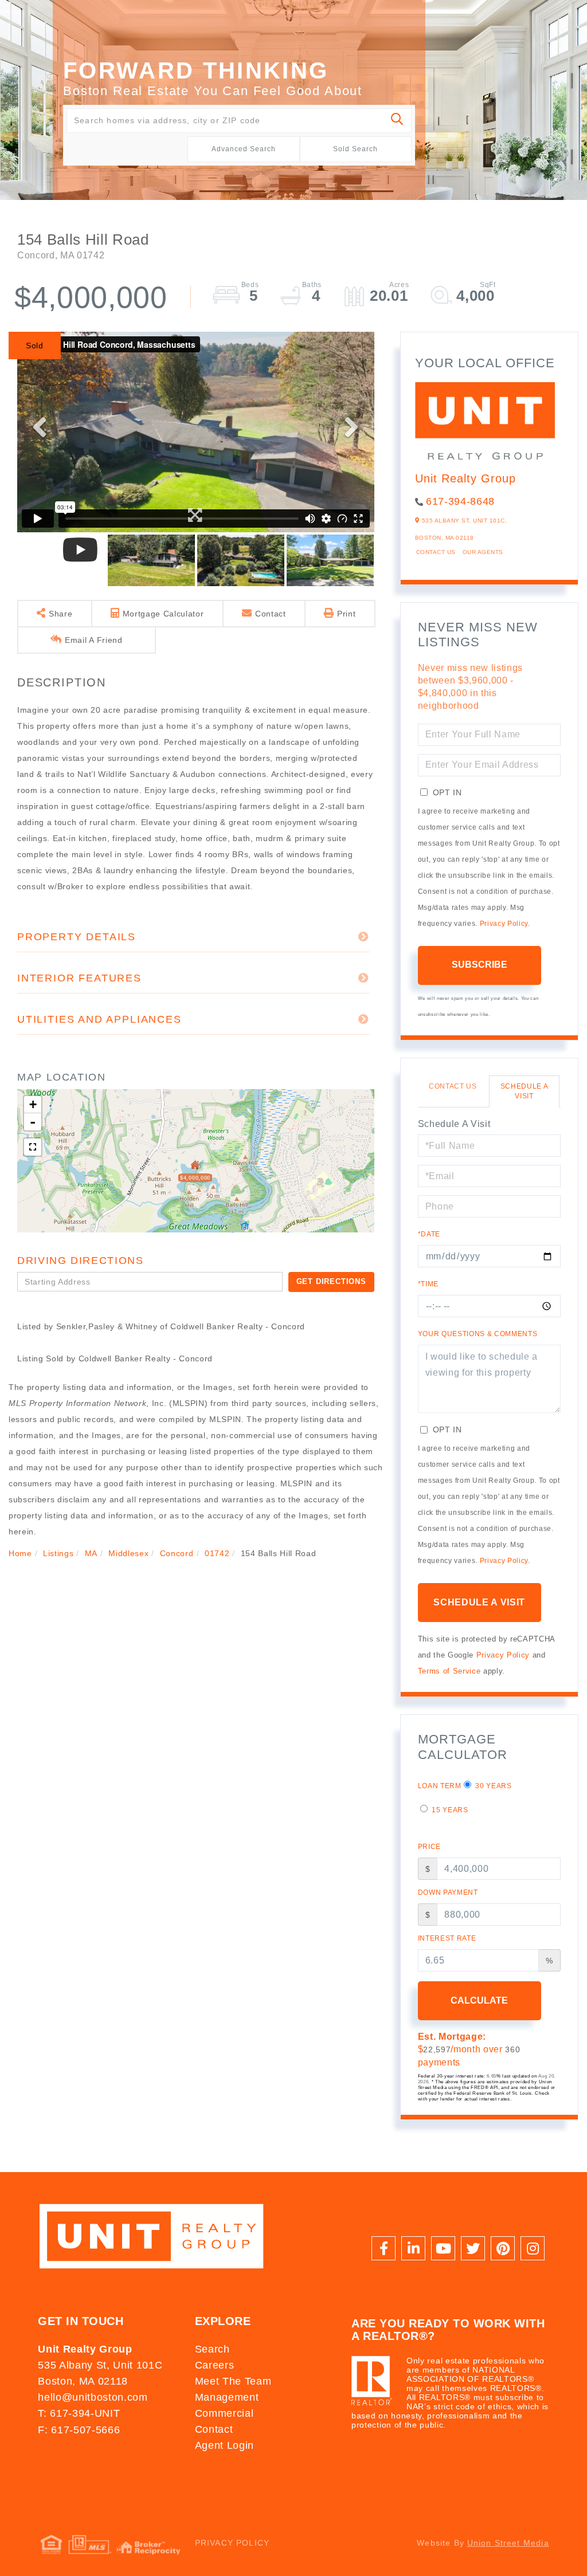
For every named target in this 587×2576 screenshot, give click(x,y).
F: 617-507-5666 (79, 2430)
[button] (398, 121)
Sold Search (355, 149)
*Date (429, 1234)
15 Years (449, 1810)
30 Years (493, 1786)
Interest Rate (447, 1938)
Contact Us (436, 552)
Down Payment (448, 1892)
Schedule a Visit (525, 1091)
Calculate (479, 2000)
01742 (217, 1553)
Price (429, 1847)
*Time (428, 1284)
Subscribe (480, 965)
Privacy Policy (504, 924)
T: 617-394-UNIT (79, 2413)
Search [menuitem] (212, 2349)
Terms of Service (449, 1671)
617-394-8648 (460, 501)
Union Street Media (508, 2543)
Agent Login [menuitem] (224, 2445)
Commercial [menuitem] (224, 2413)
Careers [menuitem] (215, 2365)
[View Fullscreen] (33, 1147)
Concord (177, 1553)
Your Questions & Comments (478, 1334)
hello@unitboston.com (93, 2397)
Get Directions (331, 1281)
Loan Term (440, 1786)
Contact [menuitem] (214, 2429)
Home (20, 1553)
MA (91, 1553)
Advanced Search (244, 149)
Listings (58, 1553)
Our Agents (483, 552)
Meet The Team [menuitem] (233, 2381)
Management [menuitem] (227, 2397)
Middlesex (128, 1553)
